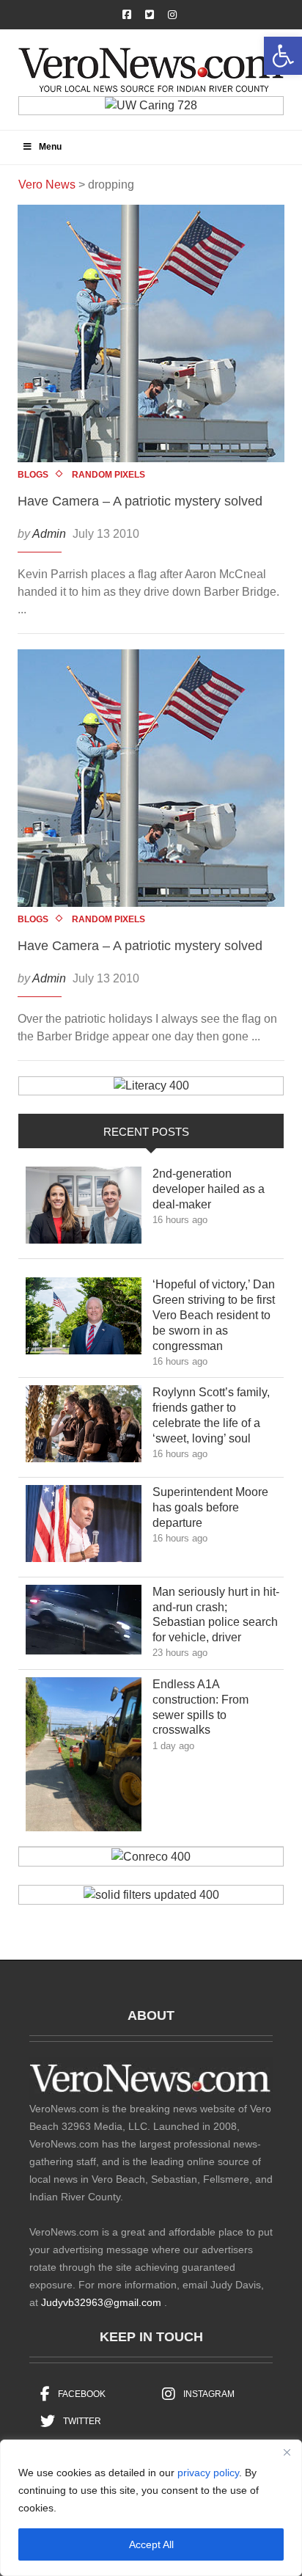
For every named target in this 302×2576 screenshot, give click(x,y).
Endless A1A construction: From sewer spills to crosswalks (200, 1707)
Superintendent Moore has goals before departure (210, 1507)
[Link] (84, 1209)
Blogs (33, 475)
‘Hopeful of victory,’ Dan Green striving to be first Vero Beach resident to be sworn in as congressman (214, 1315)
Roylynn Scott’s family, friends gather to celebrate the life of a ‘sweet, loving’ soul (212, 1415)
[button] (283, 56)
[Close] (287, 2452)
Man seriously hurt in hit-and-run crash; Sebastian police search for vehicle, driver (216, 1614)
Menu (50, 147)
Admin (49, 534)
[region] (151, 2508)
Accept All (151, 2544)
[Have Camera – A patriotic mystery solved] (151, 333)
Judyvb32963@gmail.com (101, 2302)
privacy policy (208, 2473)
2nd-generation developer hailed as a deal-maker (209, 1189)
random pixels (108, 475)
